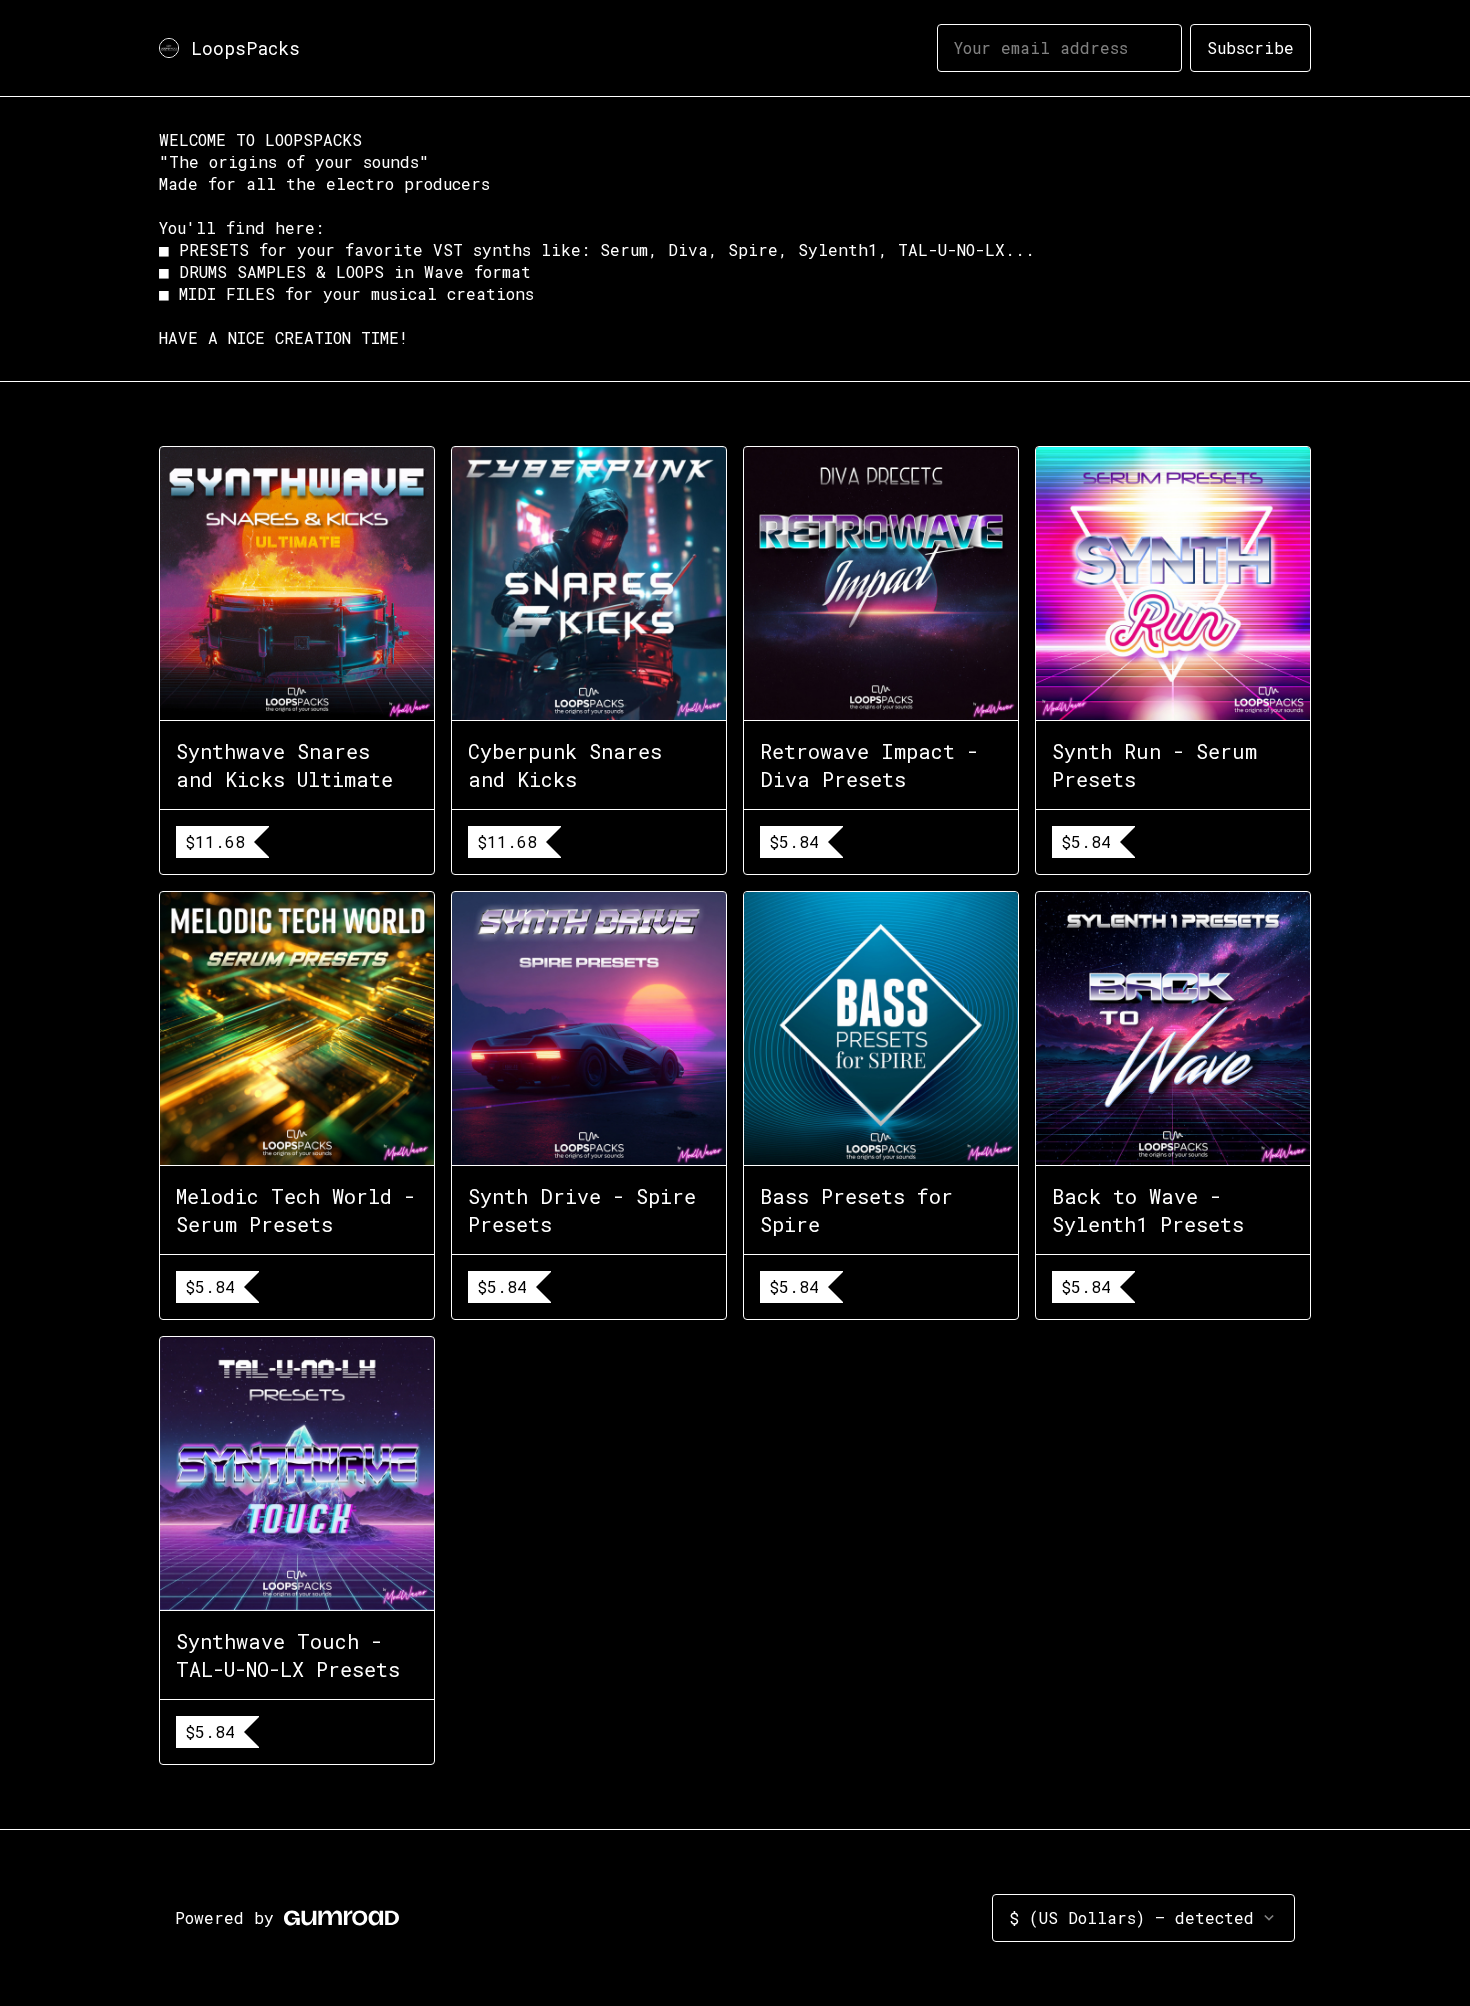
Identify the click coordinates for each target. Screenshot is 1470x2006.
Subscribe (1250, 47)
